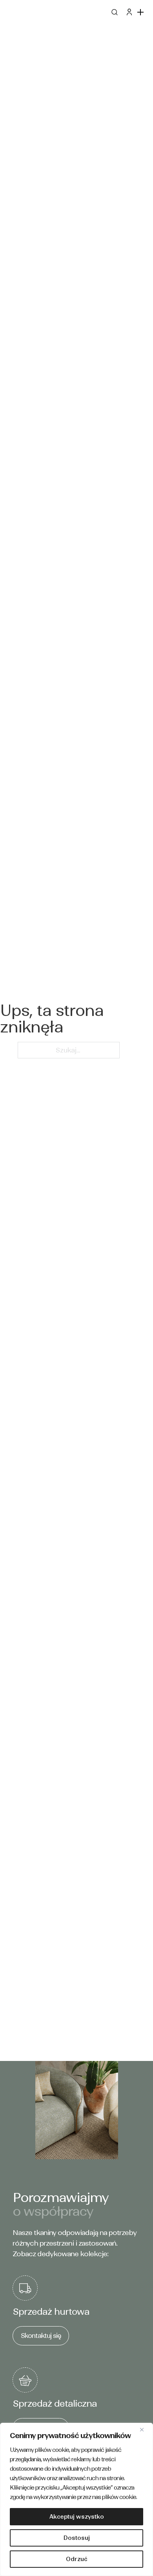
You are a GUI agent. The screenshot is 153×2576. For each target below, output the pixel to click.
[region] (76, 2499)
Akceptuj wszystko (77, 2517)
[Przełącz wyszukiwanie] (114, 12)
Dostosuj (77, 2538)
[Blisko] (145, 2429)
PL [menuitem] (10, 16)
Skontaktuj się (41, 2336)
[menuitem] (10, 16)
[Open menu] (141, 12)
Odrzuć (77, 2559)
